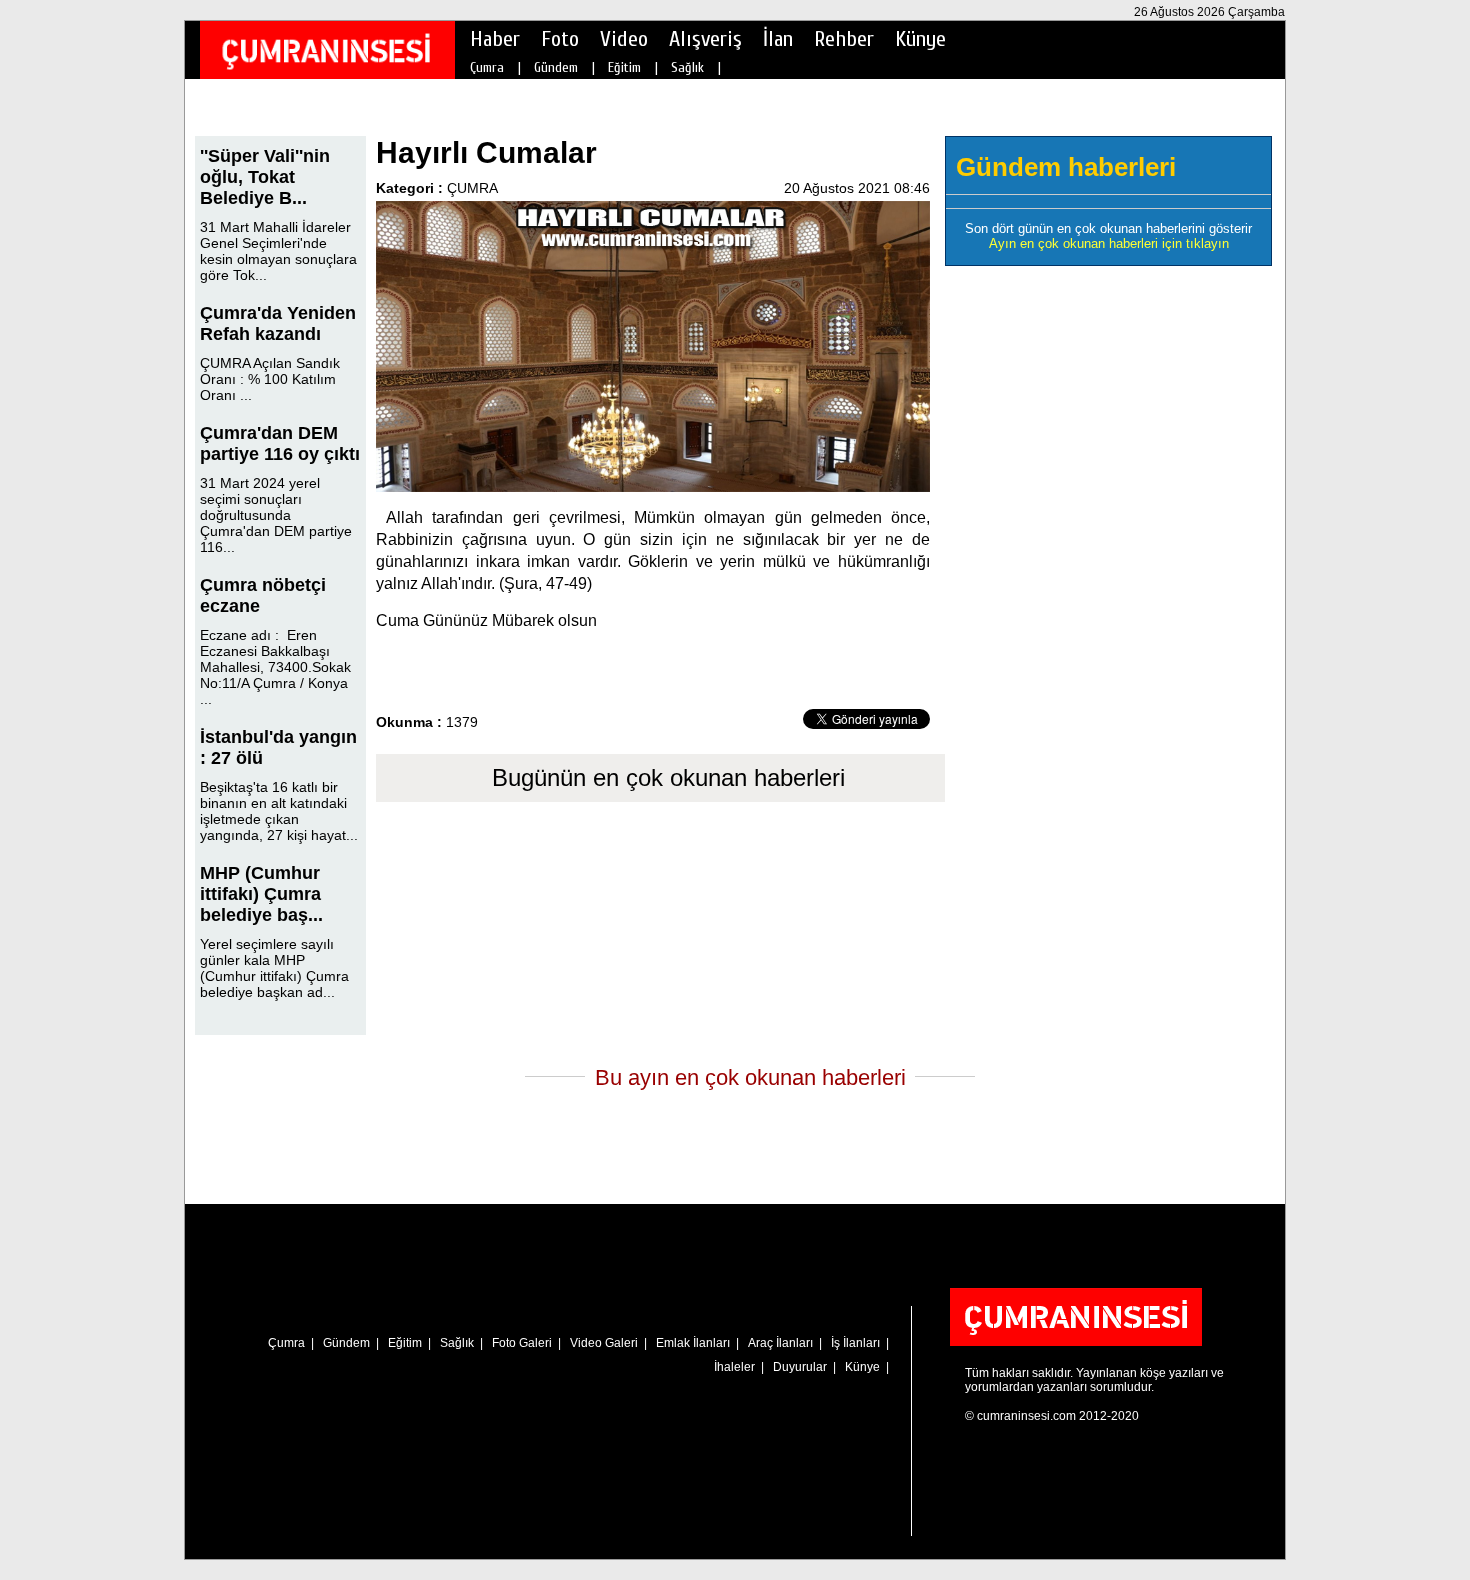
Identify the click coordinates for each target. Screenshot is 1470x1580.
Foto (560, 39)
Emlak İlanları (693, 1343)
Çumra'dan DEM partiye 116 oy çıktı (280, 443)
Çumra (487, 67)
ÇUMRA (472, 188)
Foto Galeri (522, 1343)
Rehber (844, 39)
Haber (495, 39)
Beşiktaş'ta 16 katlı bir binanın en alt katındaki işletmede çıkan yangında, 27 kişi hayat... (279, 811)
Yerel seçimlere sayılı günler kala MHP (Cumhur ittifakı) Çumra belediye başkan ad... (274, 968)
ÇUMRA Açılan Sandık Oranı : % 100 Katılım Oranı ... (270, 379)
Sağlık (687, 67)
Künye (920, 39)
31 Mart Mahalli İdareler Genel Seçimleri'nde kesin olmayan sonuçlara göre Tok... (278, 251)
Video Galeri (604, 1343)
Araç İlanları (780, 1343)
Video (624, 39)
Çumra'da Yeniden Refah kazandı (278, 323)
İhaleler (734, 1367)
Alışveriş (705, 39)
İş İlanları (855, 1343)
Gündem (556, 67)
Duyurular (800, 1367)
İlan (778, 39)
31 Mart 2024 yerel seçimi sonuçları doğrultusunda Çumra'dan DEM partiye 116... (276, 515)
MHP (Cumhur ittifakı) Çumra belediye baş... (261, 894)
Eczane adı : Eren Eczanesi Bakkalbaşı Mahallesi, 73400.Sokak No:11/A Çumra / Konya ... (275, 667)
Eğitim (624, 67)
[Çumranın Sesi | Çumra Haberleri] (326, 51)
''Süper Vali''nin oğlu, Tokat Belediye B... (265, 177)
